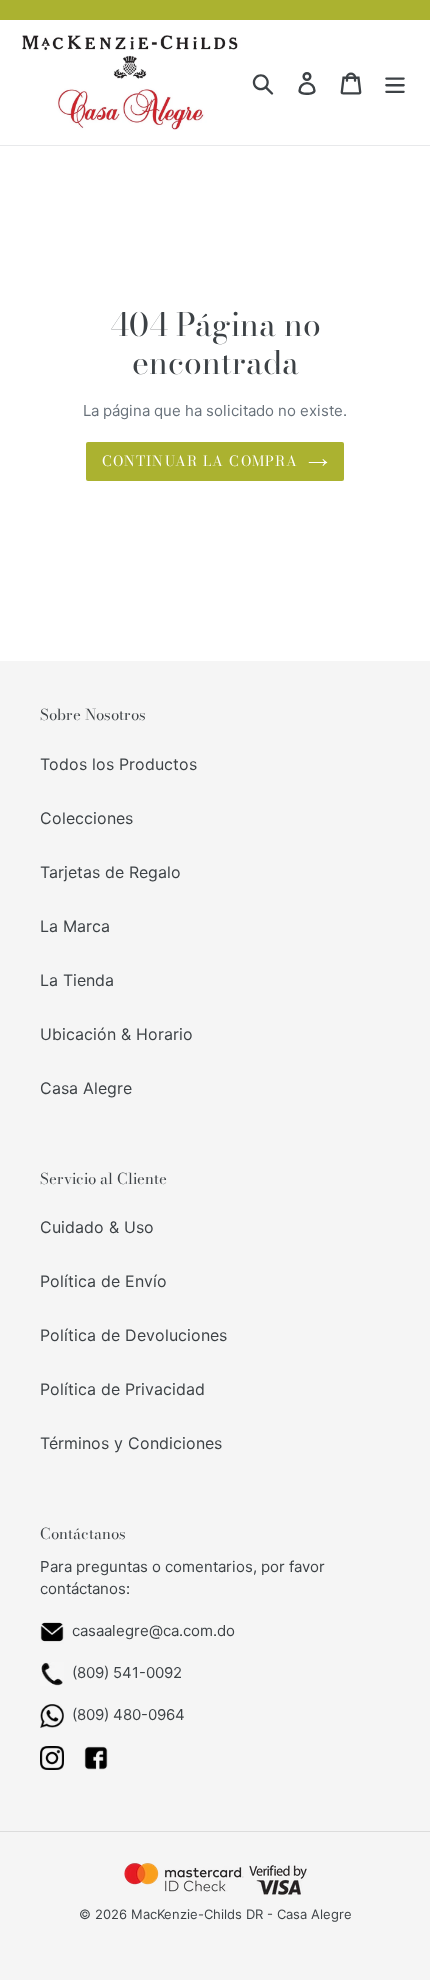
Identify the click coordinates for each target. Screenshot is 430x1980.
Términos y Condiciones (131, 1443)
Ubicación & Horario (116, 1034)
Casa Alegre (86, 1088)
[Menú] (395, 82)
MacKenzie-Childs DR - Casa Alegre (241, 1914)
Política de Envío (103, 1281)
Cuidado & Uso (97, 1227)
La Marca (75, 926)
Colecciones (86, 818)
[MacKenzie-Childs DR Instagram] (52, 1764)
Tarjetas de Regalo (110, 872)
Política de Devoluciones (133, 1335)
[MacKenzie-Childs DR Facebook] (96, 1764)
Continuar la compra (200, 461)
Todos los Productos (118, 764)
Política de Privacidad (122, 1389)
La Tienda (77, 980)
